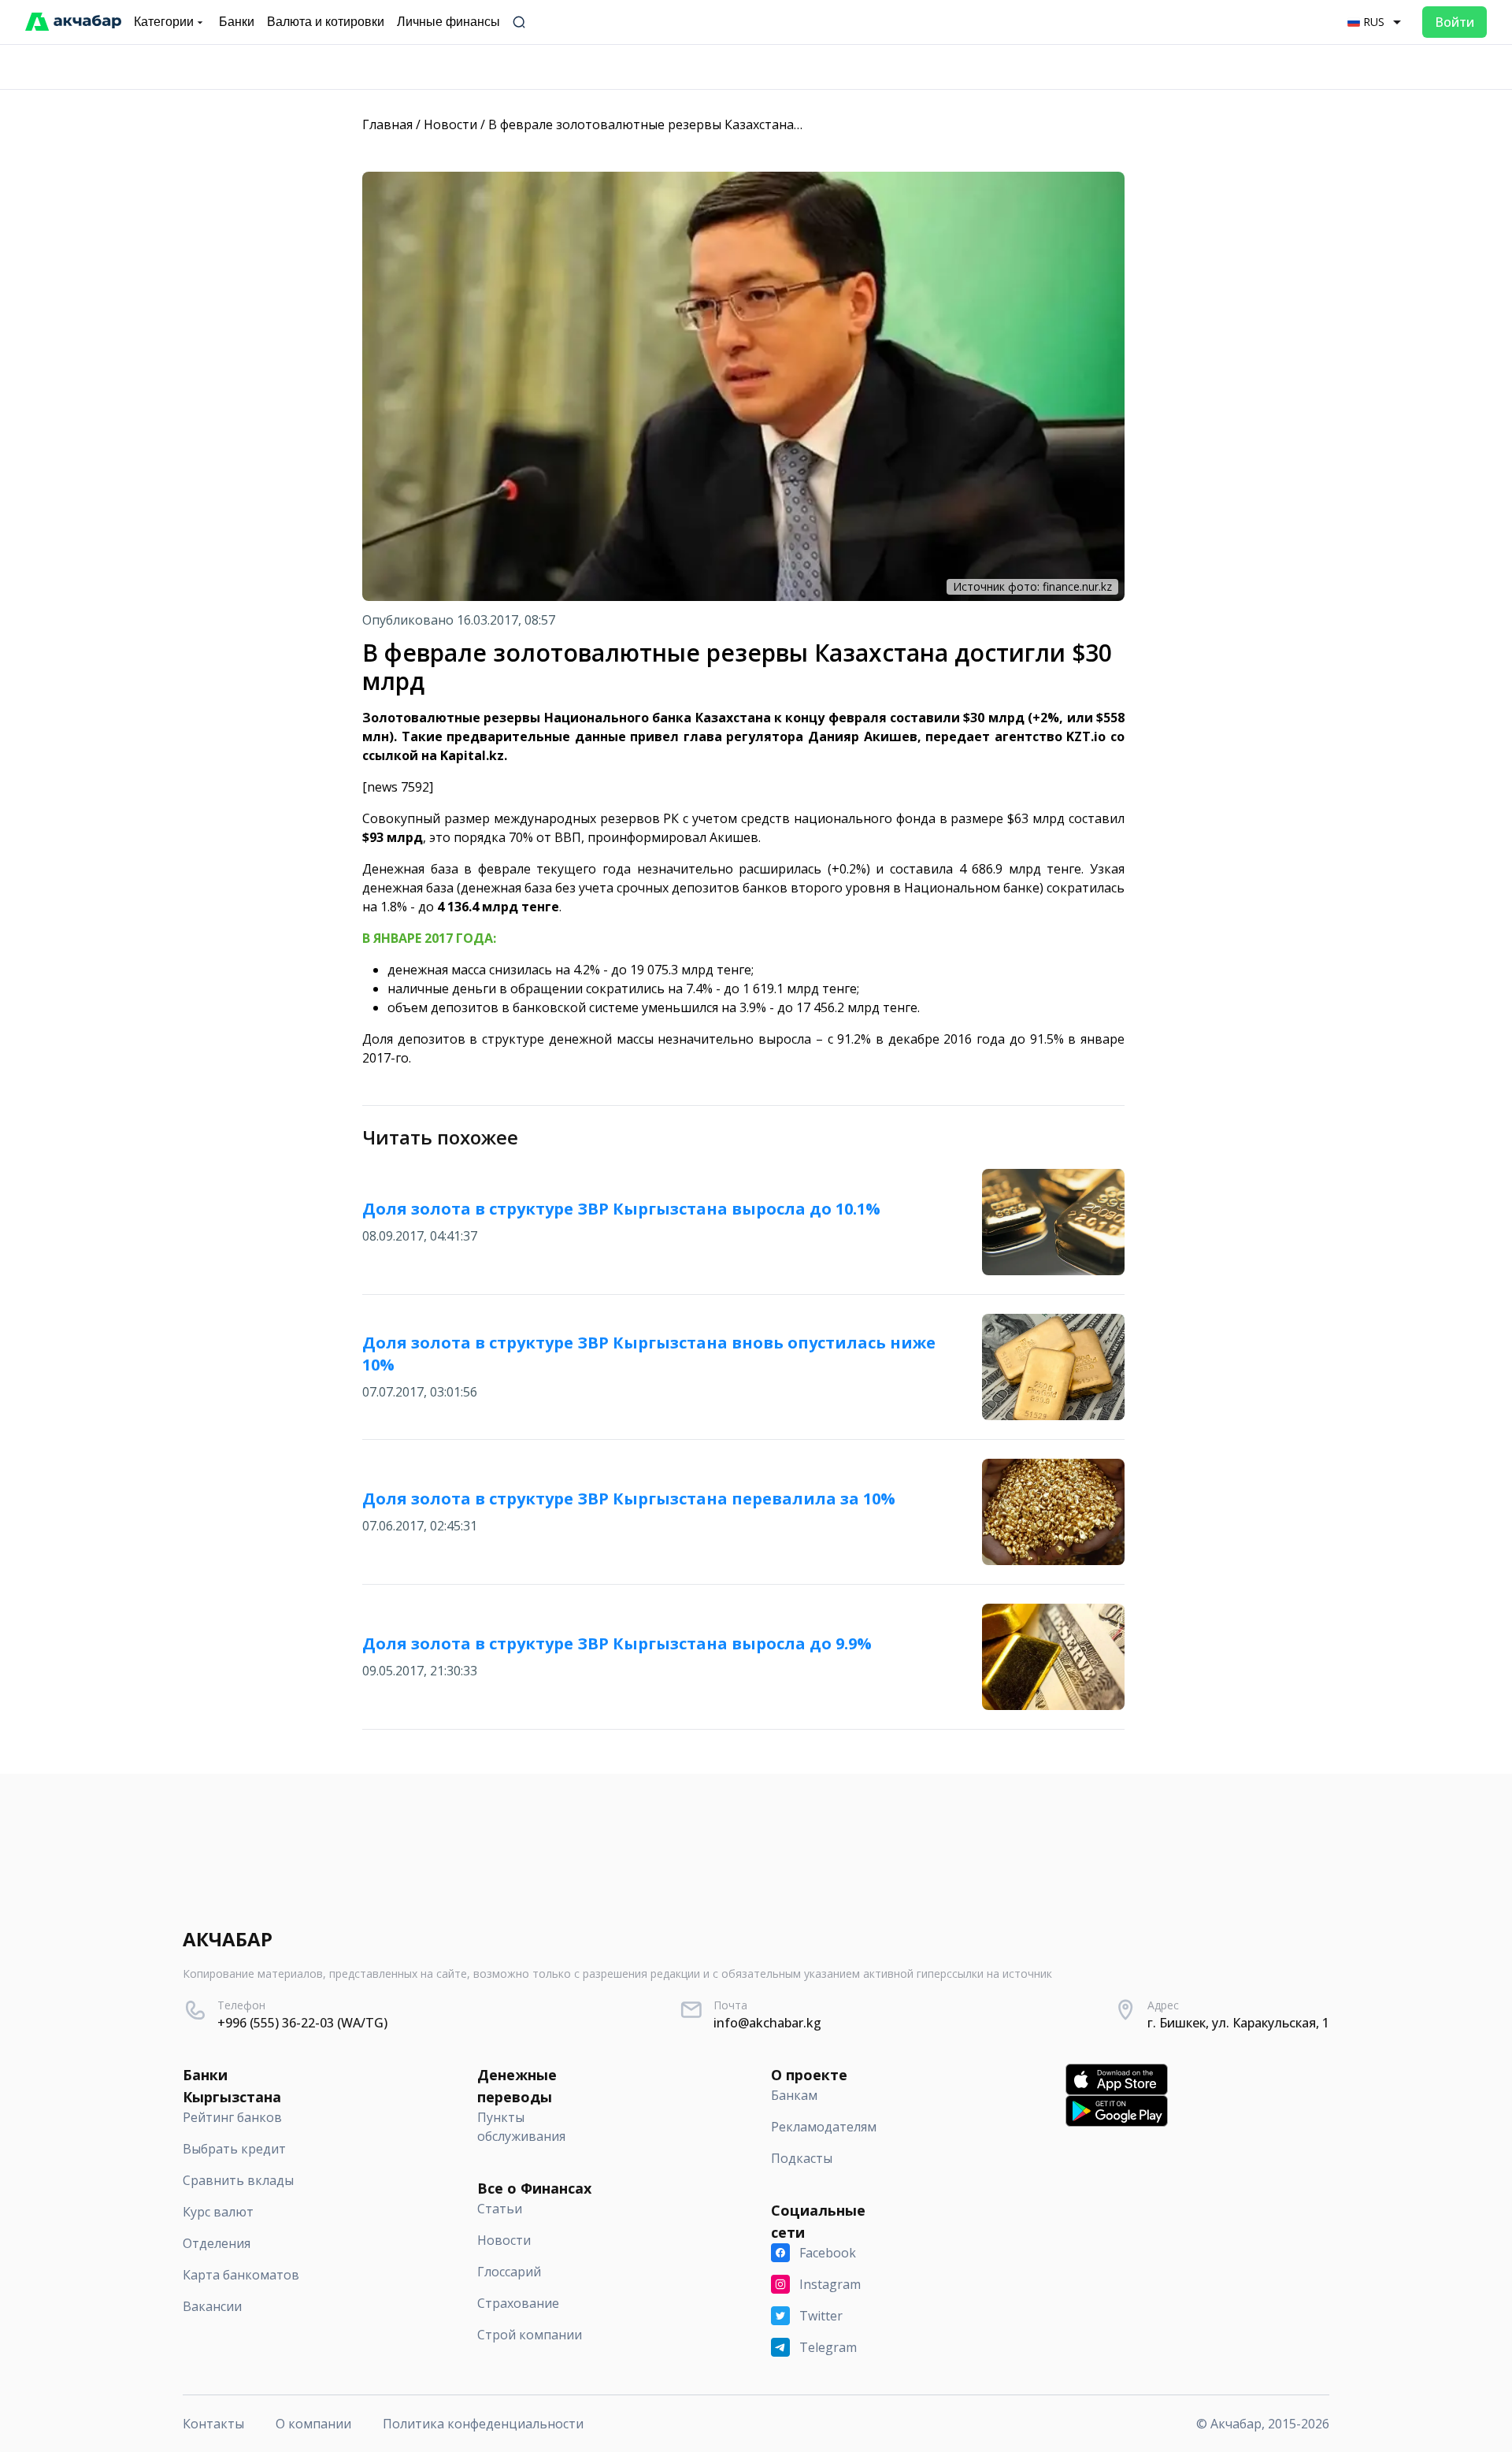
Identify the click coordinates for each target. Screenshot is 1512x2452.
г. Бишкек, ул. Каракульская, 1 (1238, 2023)
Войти (1455, 22)
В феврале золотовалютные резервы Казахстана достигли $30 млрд (701, 124)
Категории (164, 22)
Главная (387, 124)
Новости (450, 124)
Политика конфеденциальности (483, 2424)
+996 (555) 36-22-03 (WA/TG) (302, 2023)
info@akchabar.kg (767, 2023)
